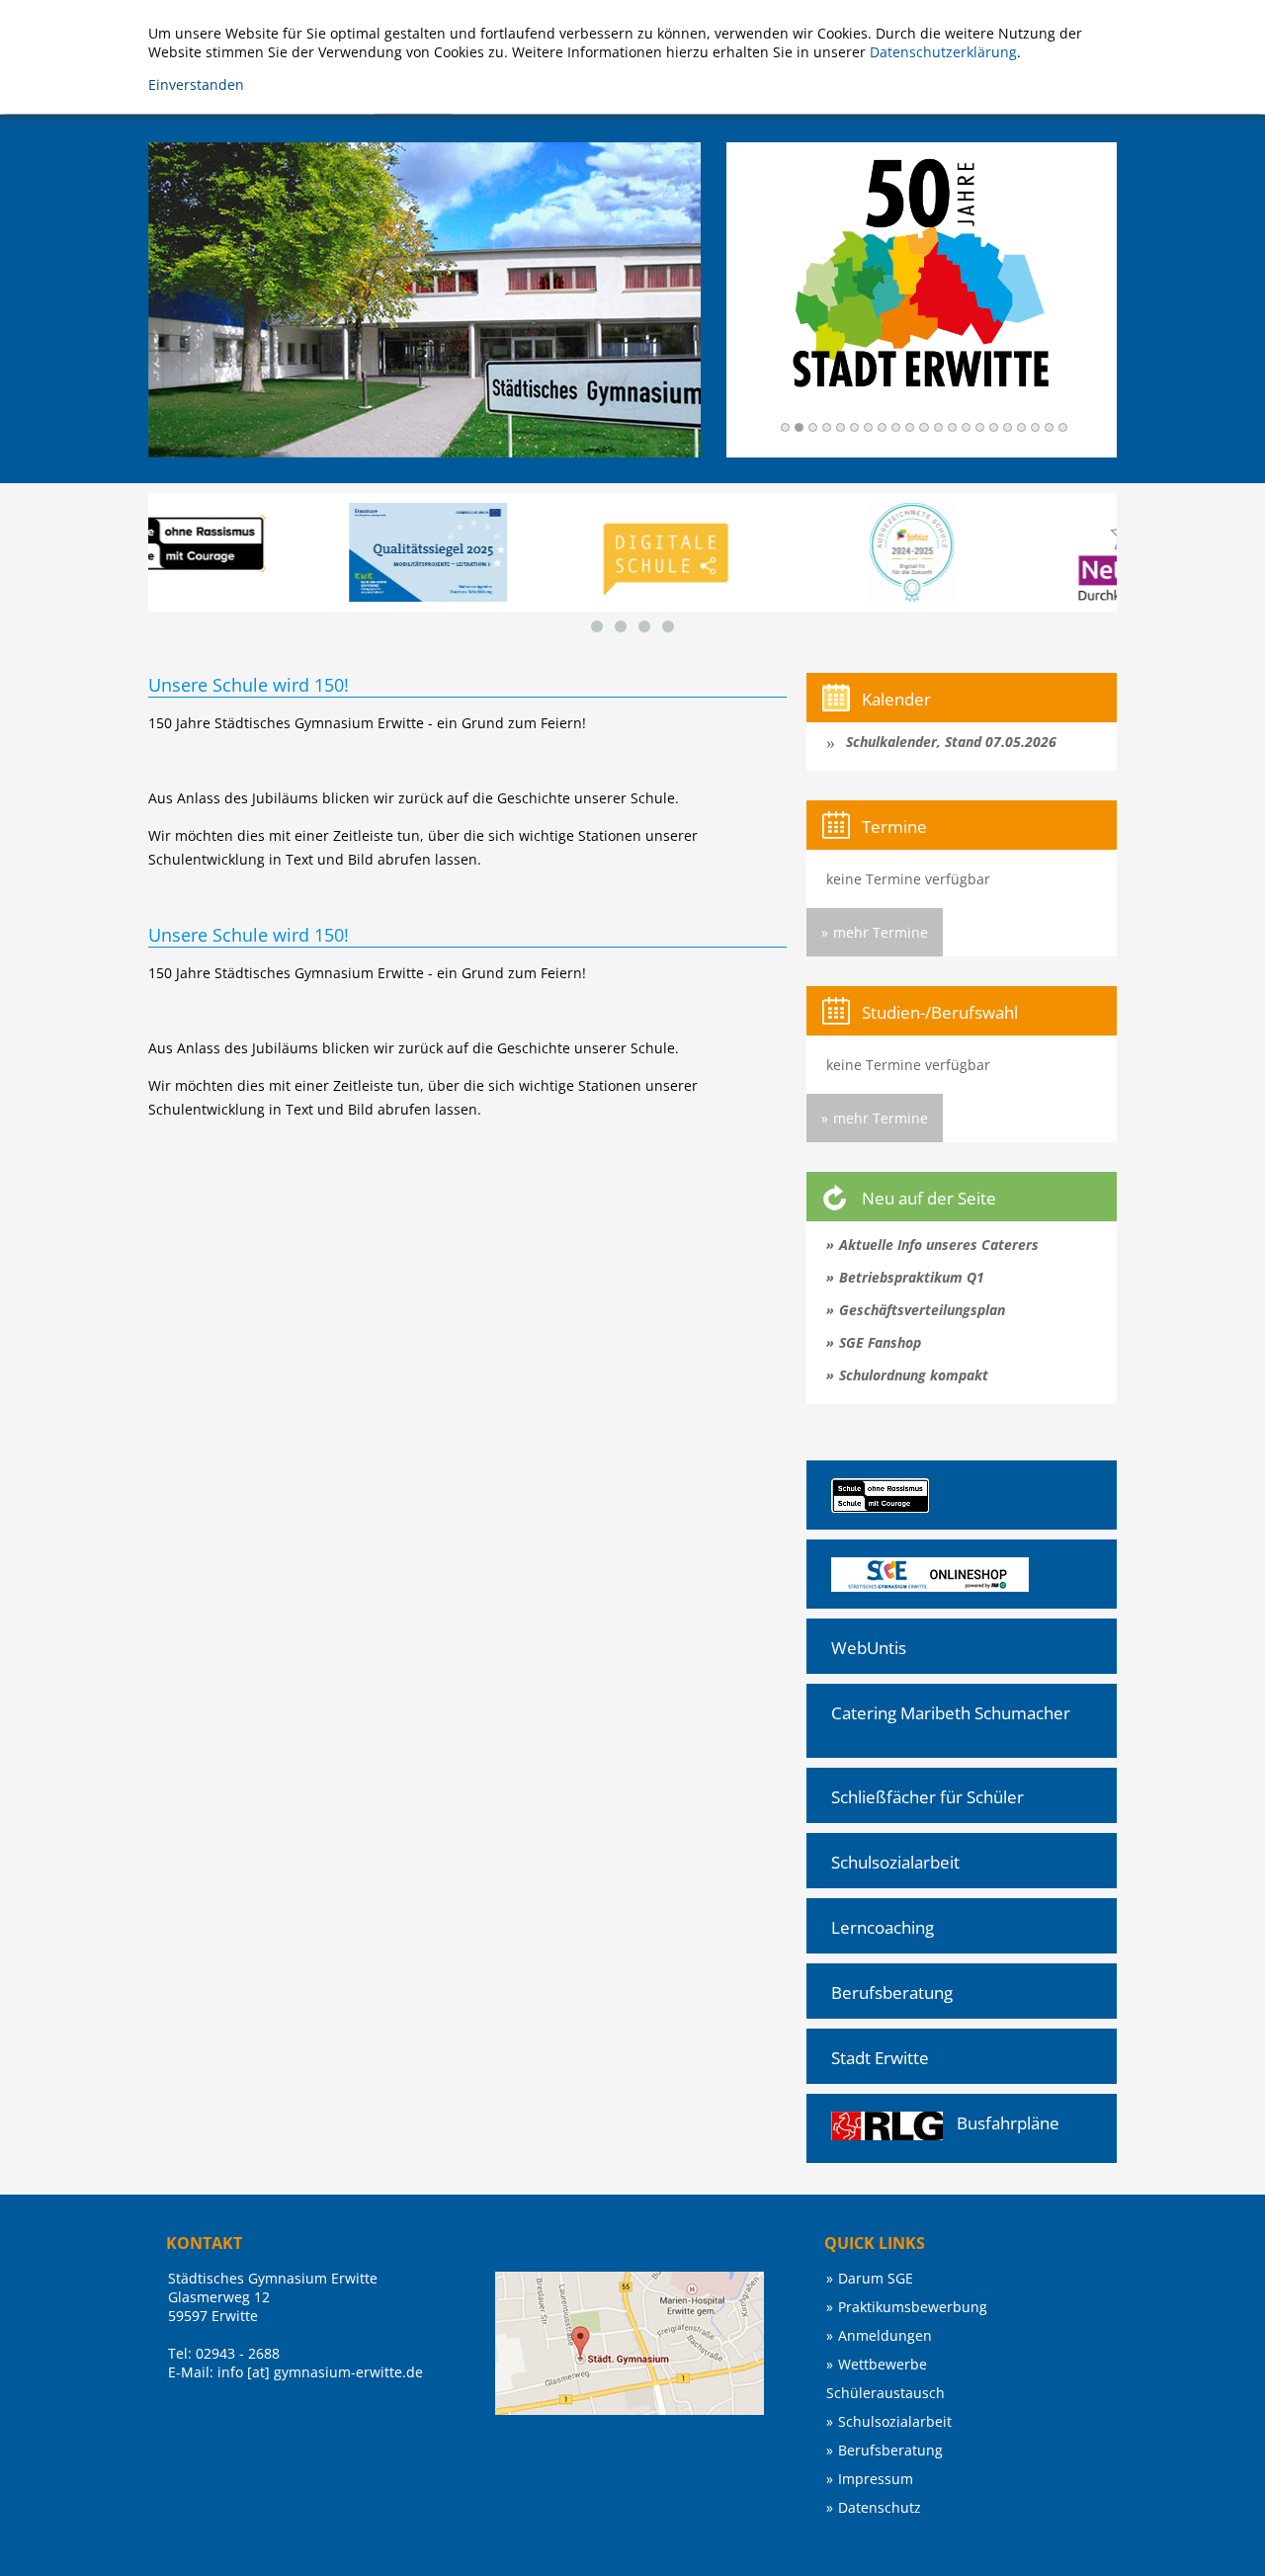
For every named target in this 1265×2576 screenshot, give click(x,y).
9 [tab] (896, 427)
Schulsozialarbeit (895, 1862)
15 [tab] (980, 427)
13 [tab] (952, 427)
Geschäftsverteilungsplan (922, 1310)
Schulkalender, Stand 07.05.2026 (951, 742)
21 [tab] (1063, 427)
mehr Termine (881, 932)
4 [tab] (827, 427)
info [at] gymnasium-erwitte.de (320, 2372)
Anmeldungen (885, 2335)
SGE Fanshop (880, 1342)
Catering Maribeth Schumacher (951, 1713)
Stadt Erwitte (880, 2058)
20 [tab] (1049, 427)
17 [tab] (1008, 427)
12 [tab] (938, 427)
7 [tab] (868, 427)
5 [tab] (841, 427)
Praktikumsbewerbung (913, 2307)
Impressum (876, 2479)
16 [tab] (994, 427)
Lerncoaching (883, 1927)
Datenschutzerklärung (943, 52)
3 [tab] (813, 427)
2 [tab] (799, 427)
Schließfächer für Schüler (928, 1797)
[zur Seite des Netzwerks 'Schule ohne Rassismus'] (868, 1488)
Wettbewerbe (883, 2364)
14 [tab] (966, 427)
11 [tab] (924, 427)
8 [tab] (882, 427)
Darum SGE (876, 2278)
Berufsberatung (892, 1993)
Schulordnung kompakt (914, 1375)
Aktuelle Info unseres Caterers (939, 1245)
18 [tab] (1021, 427)
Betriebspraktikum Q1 (912, 1277)
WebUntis (869, 1648)
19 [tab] (1035, 427)
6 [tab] (854, 427)
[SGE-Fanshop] (877, 1567)
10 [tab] (910, 427)
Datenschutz (880, 2507)
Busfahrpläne (1008, 2123)
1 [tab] (785, 427)
